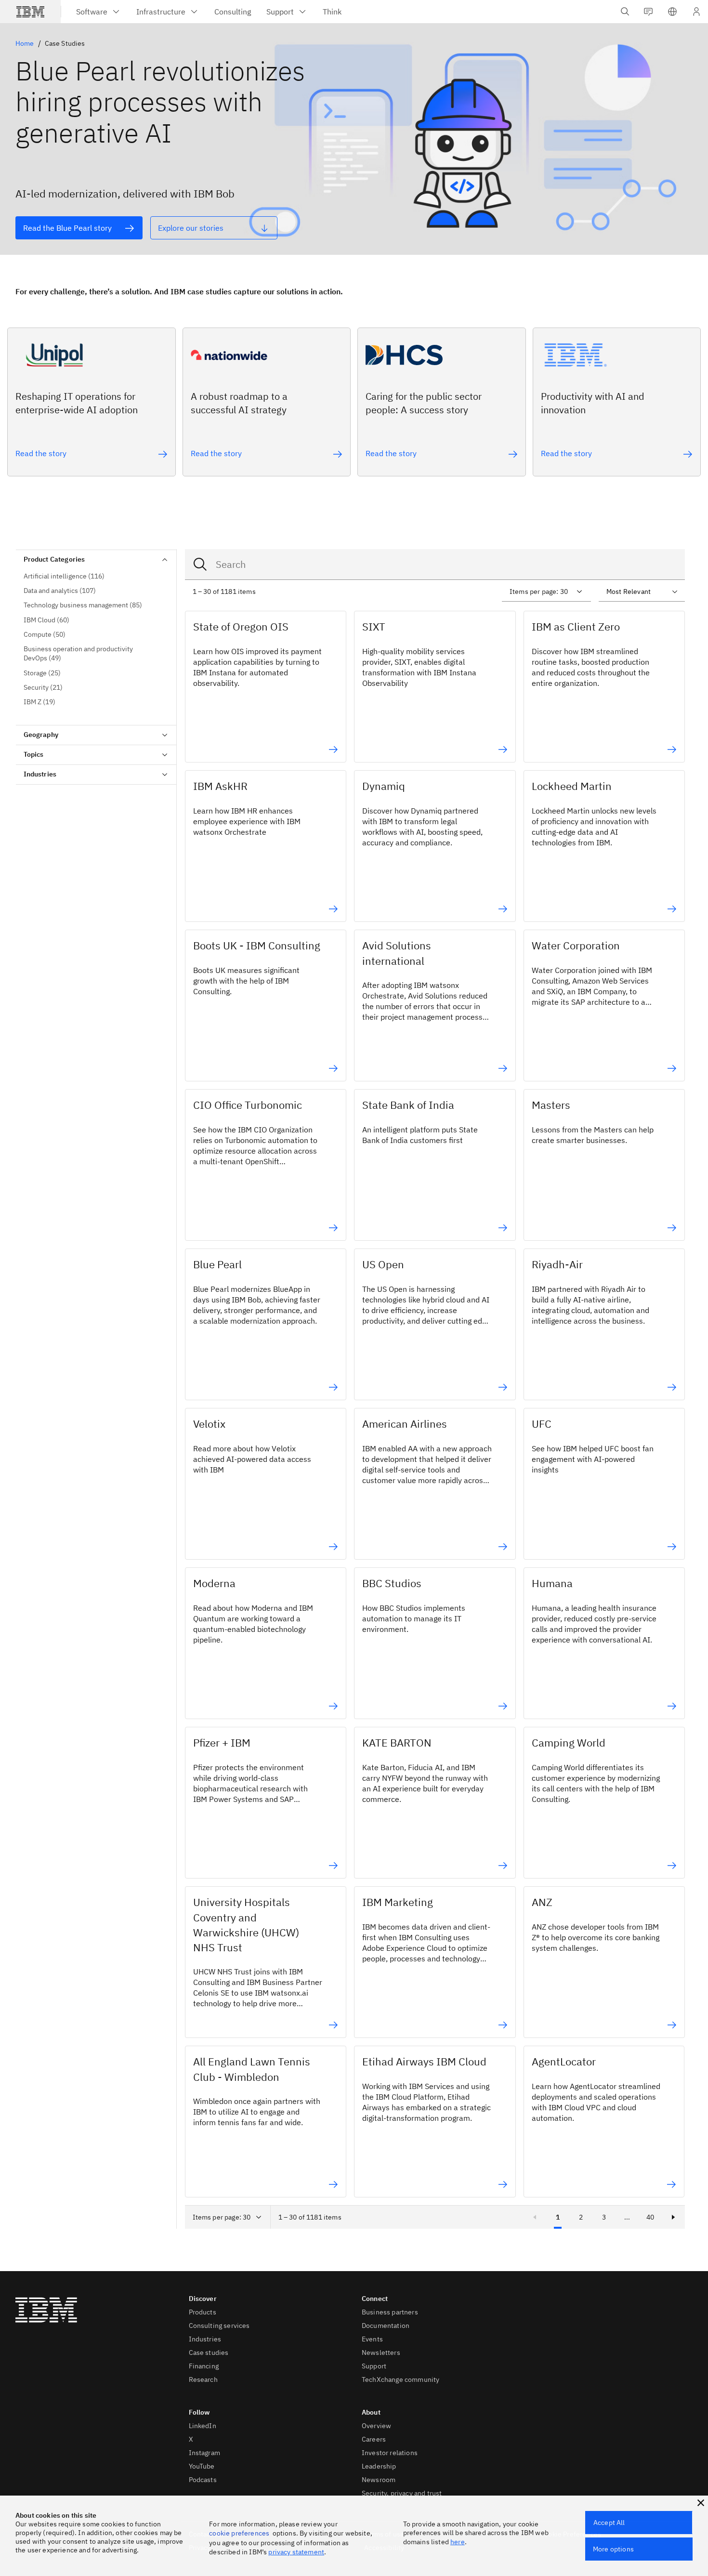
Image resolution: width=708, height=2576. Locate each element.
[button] (672, 12)
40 (650, 2217)
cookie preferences (239, 2533)
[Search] (200, 565)
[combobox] (435, 565)
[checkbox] (96, 576)
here (458, 2542)
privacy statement (296, 2552)
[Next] (673, 2217)
